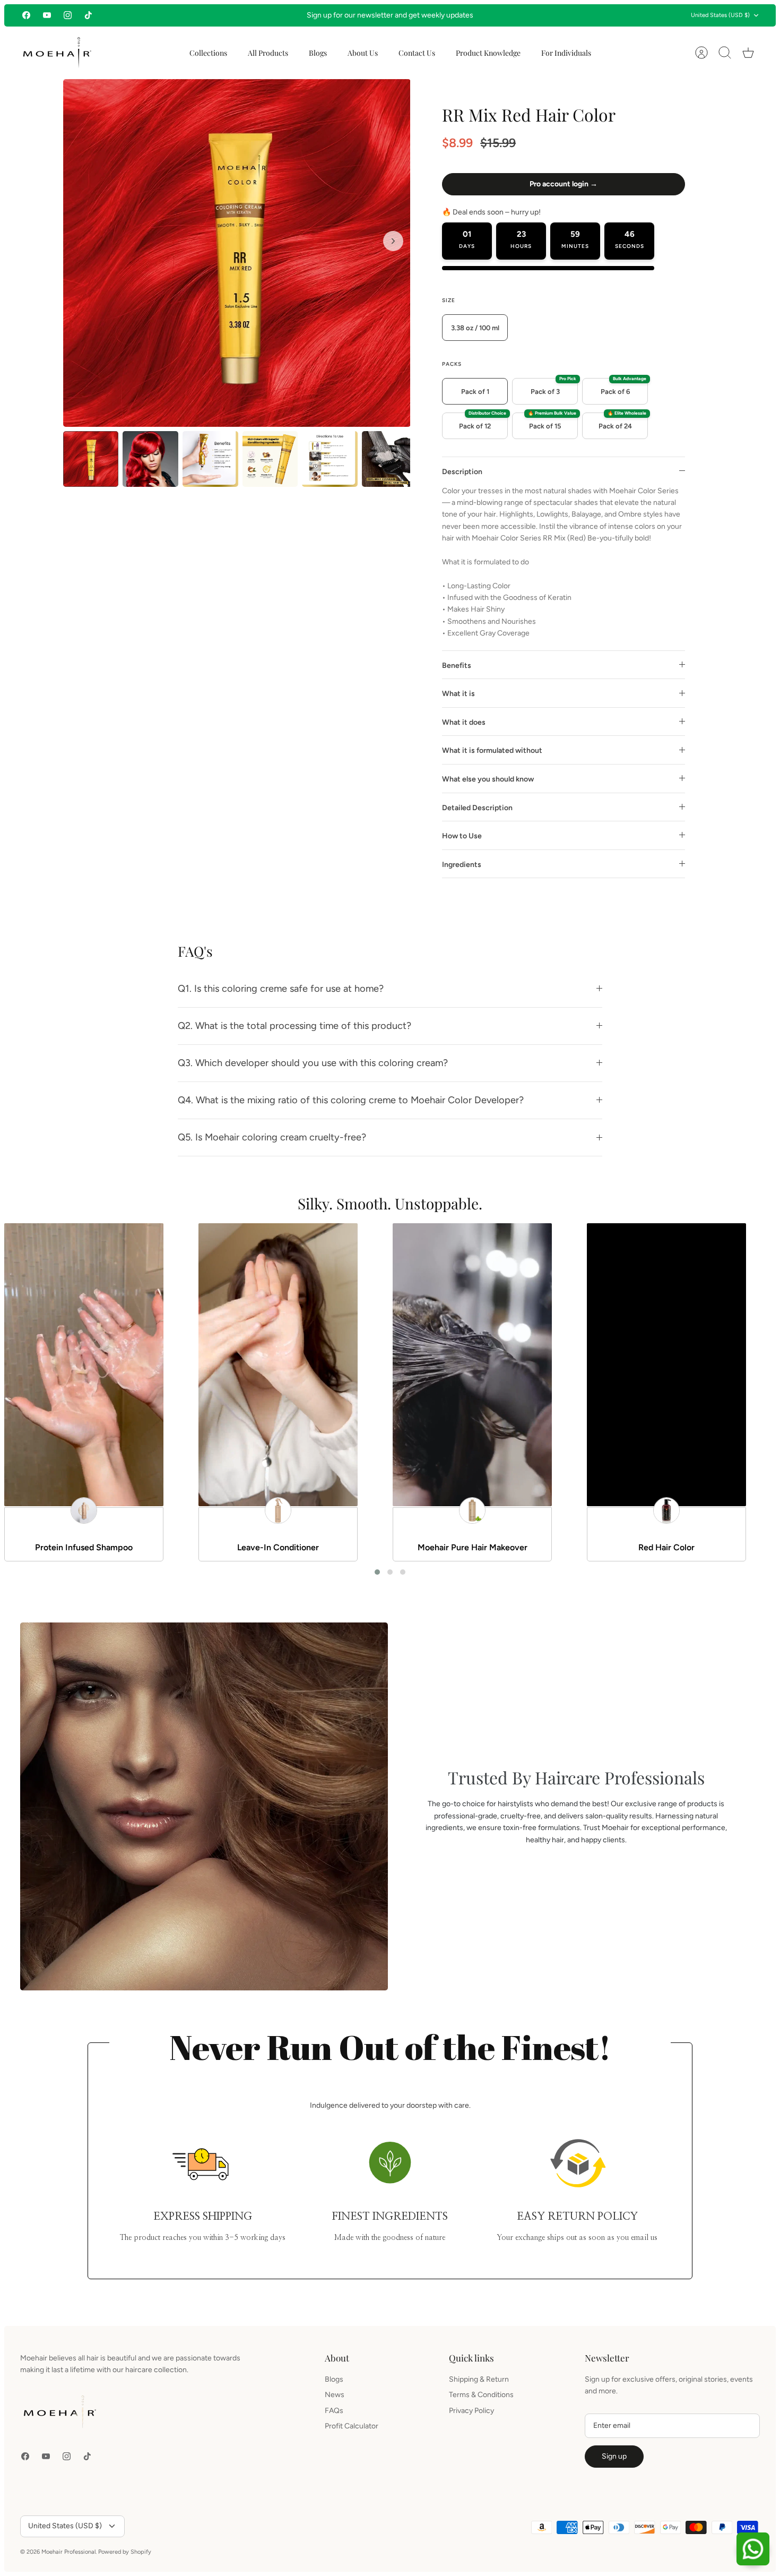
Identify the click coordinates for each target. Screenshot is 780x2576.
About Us (363, 53)
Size (449, 300)
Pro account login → (564, 184)
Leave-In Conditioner (278, 1547)
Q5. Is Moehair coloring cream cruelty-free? (272, 1137)
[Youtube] (47, 15)
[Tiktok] (88, 15)
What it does (464, 722)
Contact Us (417, 53)
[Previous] (245, 15)
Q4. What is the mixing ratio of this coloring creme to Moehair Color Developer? (351, 1100)
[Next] (535, 15)
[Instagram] (68, 15)
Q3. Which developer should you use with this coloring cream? (313, 1063)
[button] (377, 1572)
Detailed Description (477, 808)
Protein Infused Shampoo (84, 1547)
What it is (458, 694)
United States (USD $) (720, 15)
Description (462, 472)
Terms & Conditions (481, 2395)
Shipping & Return (479, 2379)
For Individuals (566, 53)
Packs (452, 364)
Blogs (318, 53)
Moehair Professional (68, 2552)
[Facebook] (26, 15)
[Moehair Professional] (57, 53)
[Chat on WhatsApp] (753, 2549)
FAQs (334, 2411)
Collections (208, 53)
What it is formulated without (492, 750)
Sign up (614, 2456)
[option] (237, 253)
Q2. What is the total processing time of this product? (294, 1026)
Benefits (457, 666)
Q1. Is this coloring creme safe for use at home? (281, 989)
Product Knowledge (488, 53)
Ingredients (462, 865)
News (335, 2395)
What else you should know (488, 779)
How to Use (462, 836)
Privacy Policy (471, 2411)
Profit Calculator (352, 2426)
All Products (268, 53)
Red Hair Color (666, 1547)
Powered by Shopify (125, 2552)
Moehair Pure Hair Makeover (473, 1547)
